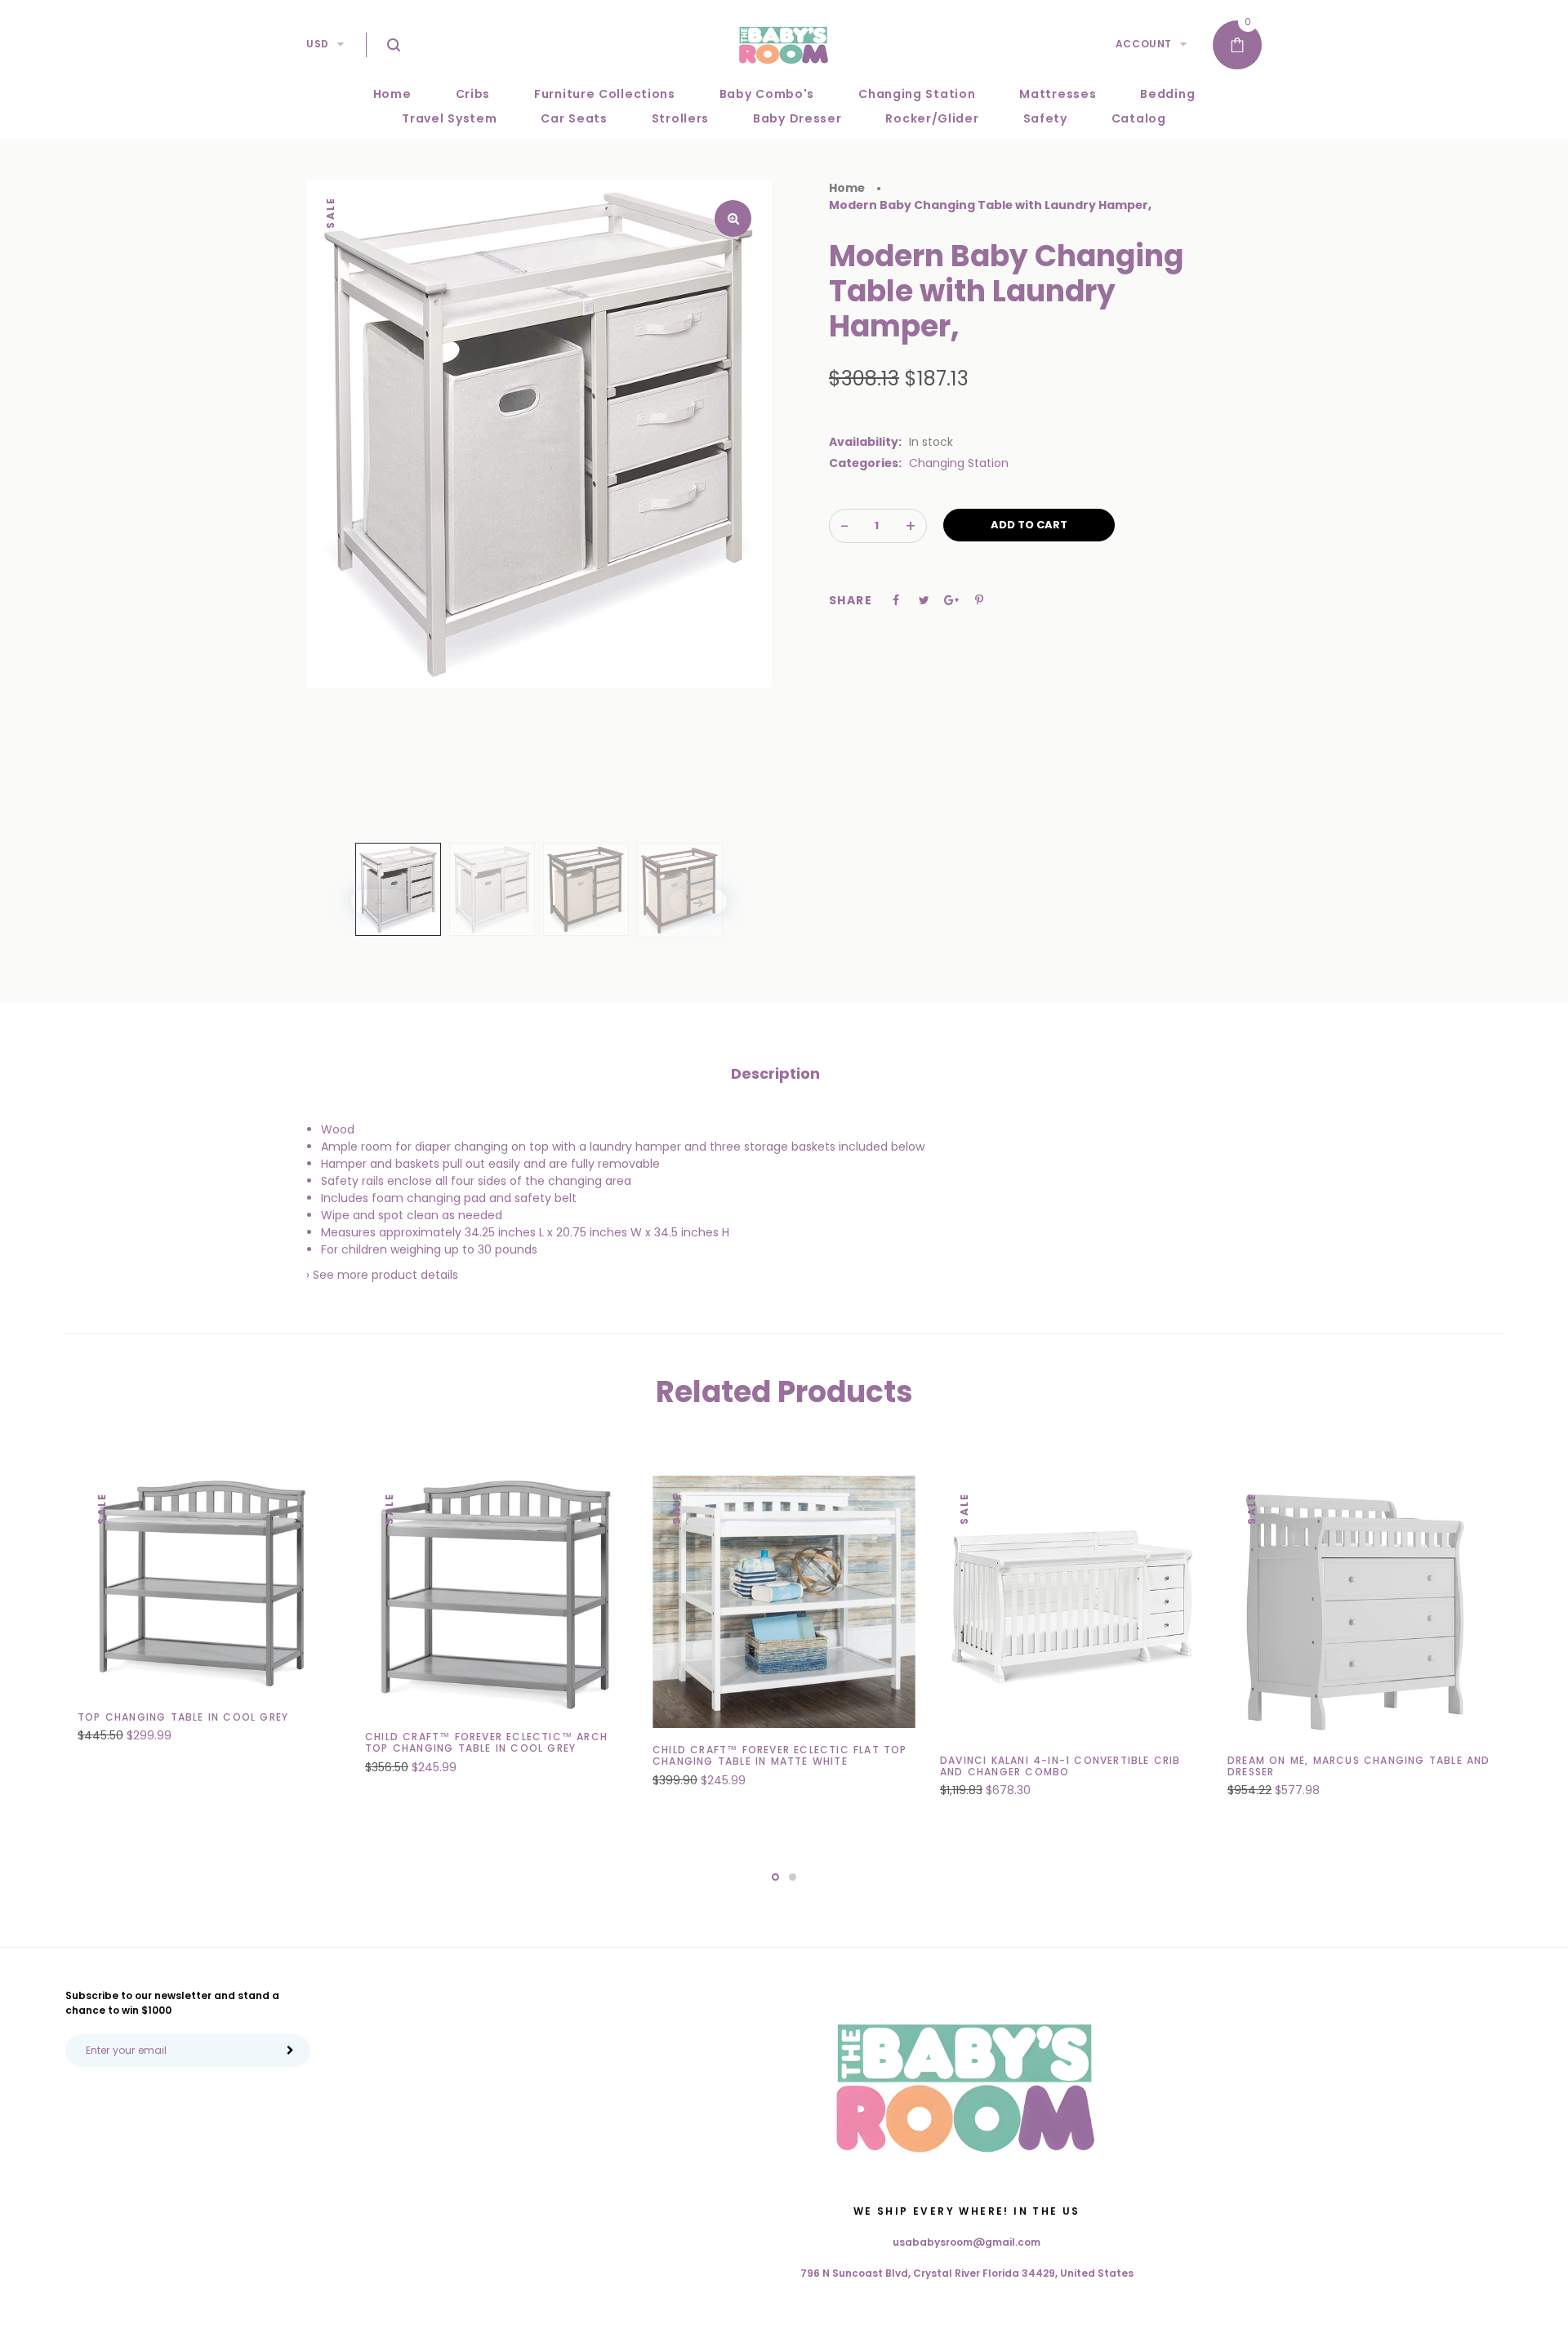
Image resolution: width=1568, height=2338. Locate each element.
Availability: (865, 442)
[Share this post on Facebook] (896, 600)
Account (1144, 44)
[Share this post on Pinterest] (979, 600)
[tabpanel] (209, 1618)
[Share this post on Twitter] (924, 600)
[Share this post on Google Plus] (951, 600)
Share (851, 600)
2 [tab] (793, 1877)
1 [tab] (775, 1877)
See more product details (385, 1275)
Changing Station (959, 463)
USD (318, 44)
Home (847, 188)
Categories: (865, 463)
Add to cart (1029, 525)
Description (775, 1073)
